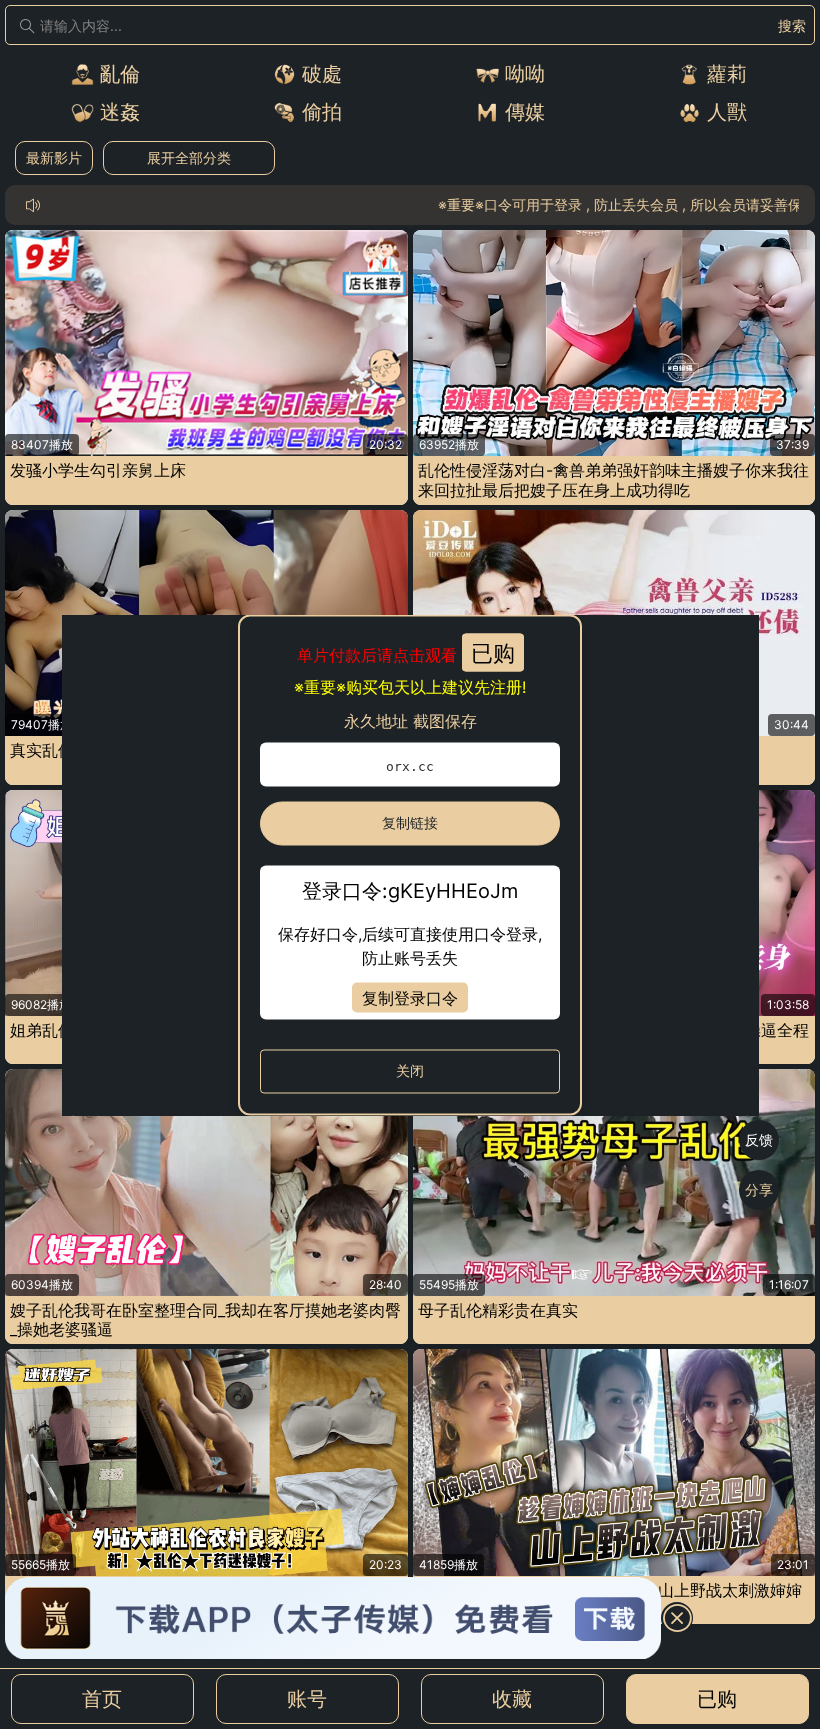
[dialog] (410, 864)
